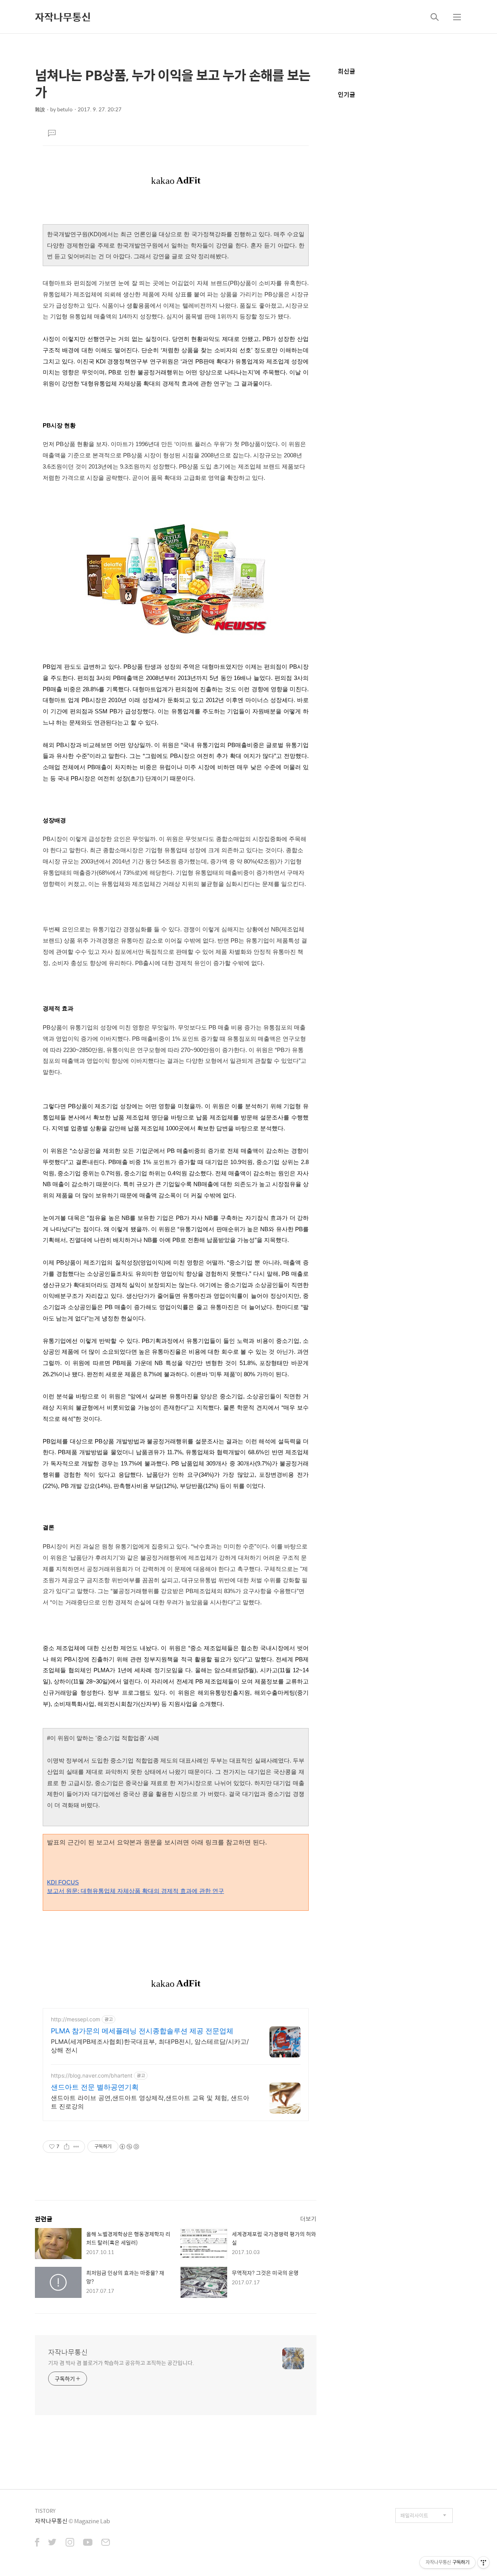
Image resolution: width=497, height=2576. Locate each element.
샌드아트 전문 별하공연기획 (95, 2087)
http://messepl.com (76, 2019)
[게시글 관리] (76, 2147)
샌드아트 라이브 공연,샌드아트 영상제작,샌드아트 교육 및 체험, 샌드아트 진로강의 (150, 2102)
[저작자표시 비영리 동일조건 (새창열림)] (129, 2147)
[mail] (106, 2543)
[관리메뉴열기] (483, 2562)
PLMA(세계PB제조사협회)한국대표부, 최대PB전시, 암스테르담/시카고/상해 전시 (150, 2046)
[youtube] (88, 2543)
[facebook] (37, 2543)
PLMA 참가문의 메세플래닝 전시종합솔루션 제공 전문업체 (142, 2031)
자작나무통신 (63, 17)
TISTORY (45, 2511)
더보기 (308, 2219)
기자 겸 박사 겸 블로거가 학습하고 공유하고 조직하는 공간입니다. (121, 2362)
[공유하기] (67, 2147)
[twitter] (52, 2543)
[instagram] (70, 2543)
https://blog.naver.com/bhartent (92, 2075)
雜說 (40, 109)
